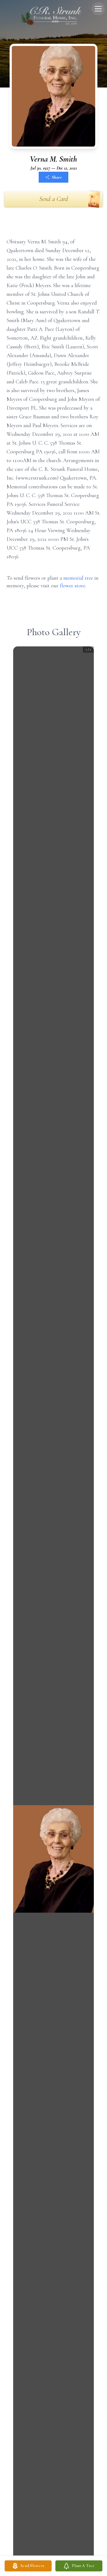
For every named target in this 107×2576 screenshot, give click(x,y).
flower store (73, 586)
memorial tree (78, 578)
